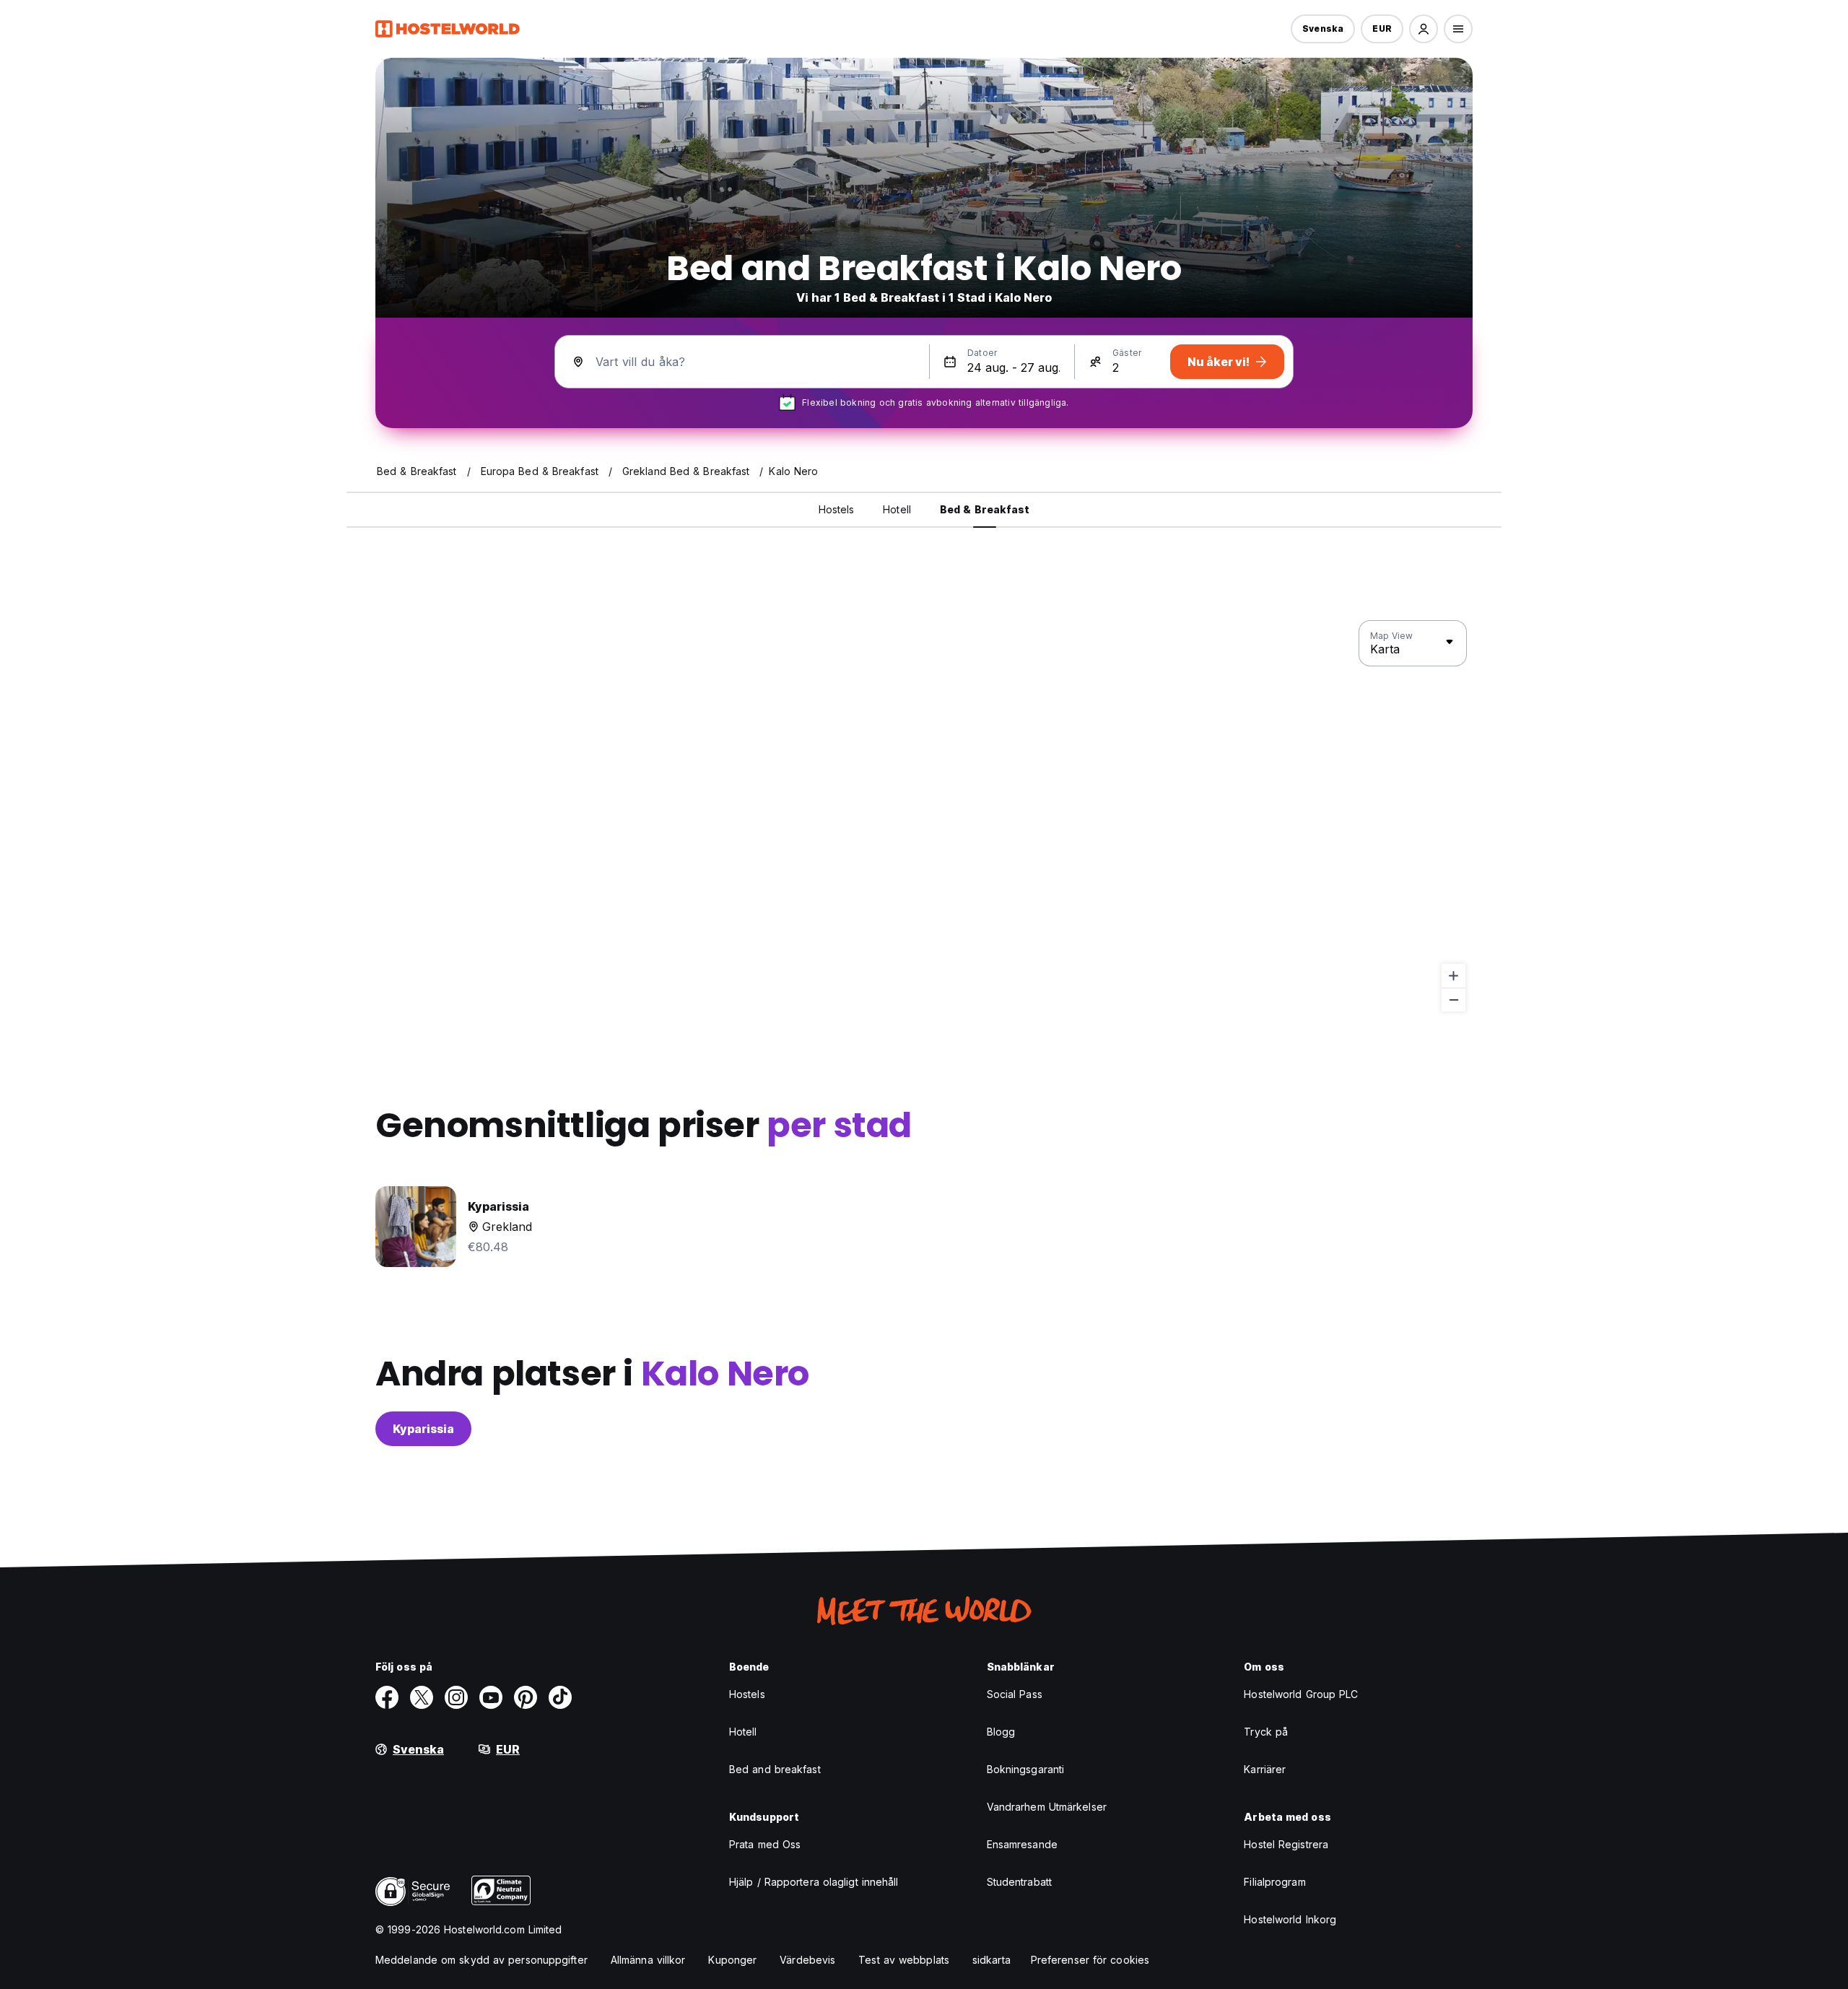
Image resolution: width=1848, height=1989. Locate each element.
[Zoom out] (1453, 1000)
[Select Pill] (1424, 29)
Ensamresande (1022, 1844)
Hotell (743, 1732)
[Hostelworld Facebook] (387, 1697)
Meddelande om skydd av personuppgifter (481, 1960)
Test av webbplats (904, 1960)
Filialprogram (1274, 1882)
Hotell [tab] (897, 509)
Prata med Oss (765, 1844)
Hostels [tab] (837, 509)
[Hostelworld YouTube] (491, 1697)
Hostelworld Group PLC (1301, 1694)
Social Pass (1015, 1694)
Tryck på (1266, 1732)
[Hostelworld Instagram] (456, 1697)
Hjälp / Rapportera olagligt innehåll (814, 1882)
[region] (924, 817)
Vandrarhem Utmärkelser (1047, 1807)
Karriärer (1265, 1769)
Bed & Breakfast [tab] (985, 509)
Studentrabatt (1019, 1882)
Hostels (747, 1694)
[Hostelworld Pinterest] (526, 1697)
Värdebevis (807, 1960)
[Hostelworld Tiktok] (560, 1697)
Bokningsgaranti (1026, 1769)
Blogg (1001, 1732)
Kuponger (732, 1960)
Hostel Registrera (1286, 1844)
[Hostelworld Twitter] (422, 1697)
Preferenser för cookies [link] (1090, 1960)
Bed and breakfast (775, 1769)
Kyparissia (423, 1429)
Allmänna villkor (648, 1960)
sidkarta (991, 1960)
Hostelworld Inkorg (1290, 1919)
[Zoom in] (1453, 976)
